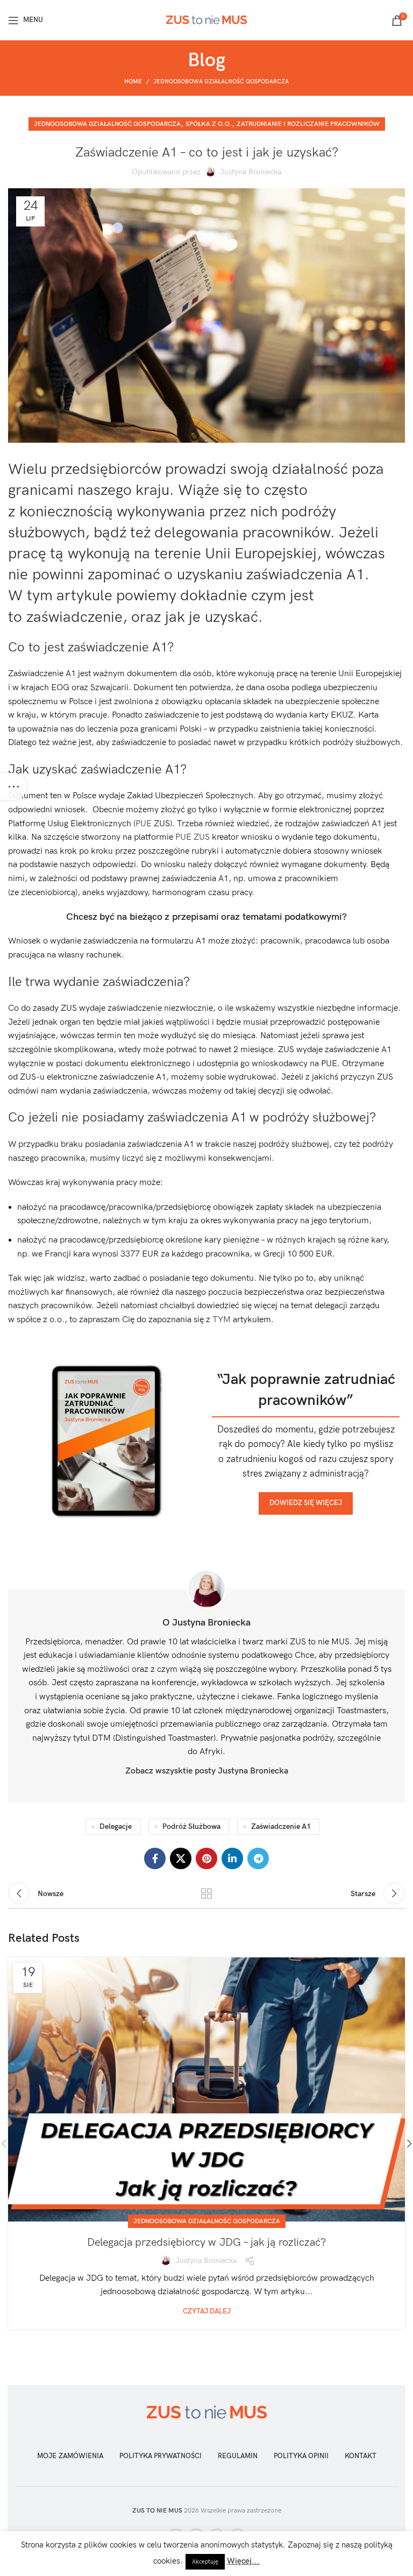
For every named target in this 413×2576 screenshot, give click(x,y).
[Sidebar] (13, 786)
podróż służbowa (191, 1826)
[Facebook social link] (155, 1858)
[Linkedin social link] (232, 1858)
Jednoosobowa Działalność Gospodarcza (221, 81)
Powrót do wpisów (206, 1893)
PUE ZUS (193, 837)
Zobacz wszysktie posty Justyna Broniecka (207, 1771)
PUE (145, 824)
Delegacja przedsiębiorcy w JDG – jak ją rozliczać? (206, 2243)
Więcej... (243, 2561)
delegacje (116, 1826)
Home (133, 81)
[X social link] (181, 1858)
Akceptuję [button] (205, 2562)
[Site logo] (206, 20)
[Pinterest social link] (206, 1858)
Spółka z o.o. (209, 124)
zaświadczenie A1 (281, 1826)
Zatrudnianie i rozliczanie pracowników (308, 124)
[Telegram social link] (258, 1858)
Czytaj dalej (207, 2312)
